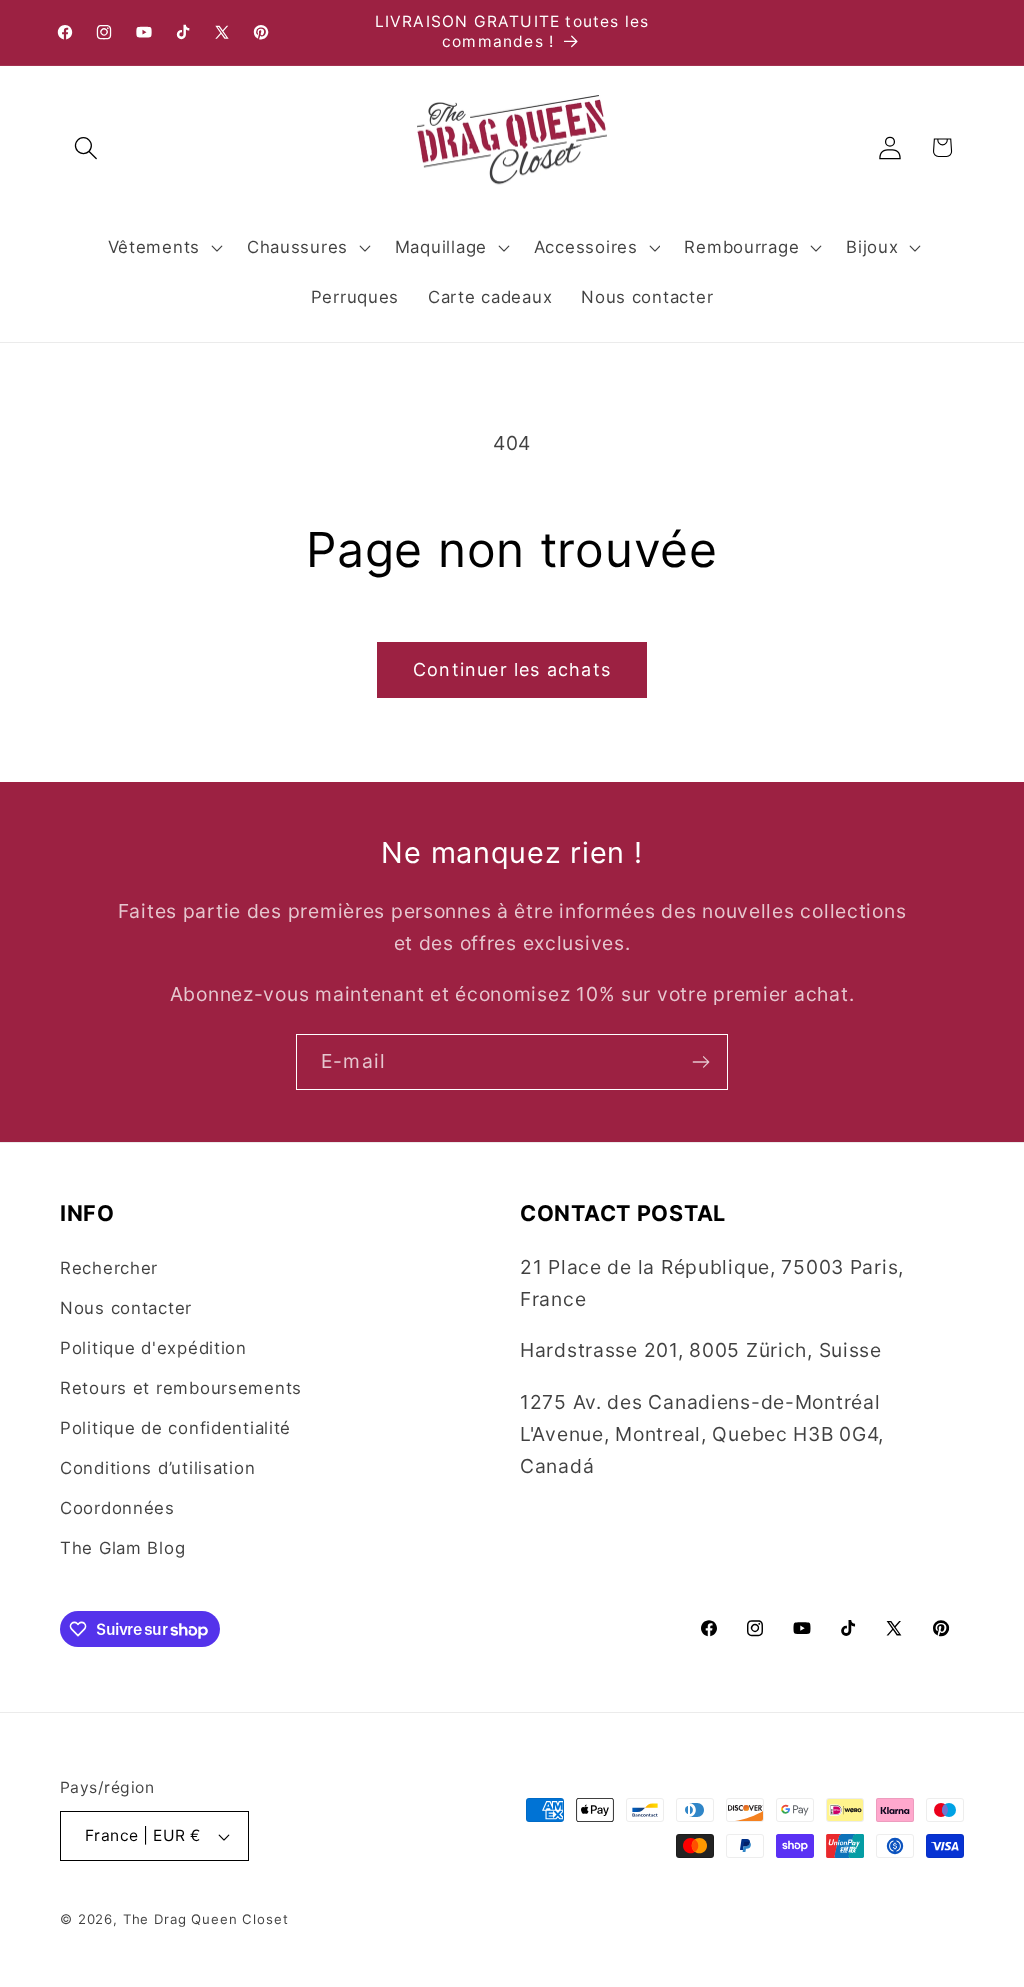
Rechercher (109, 1268)
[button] (86, 147)
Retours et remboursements (181, 1388)
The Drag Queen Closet (206, 1919)
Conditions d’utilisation (157, 1468)
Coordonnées (117, 1508)
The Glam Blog (122, 1548)
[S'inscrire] (700, 1062)
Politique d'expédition (153, 1348)
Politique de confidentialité (175, 1428)
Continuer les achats (512, 669)
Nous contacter (126, 1308)
